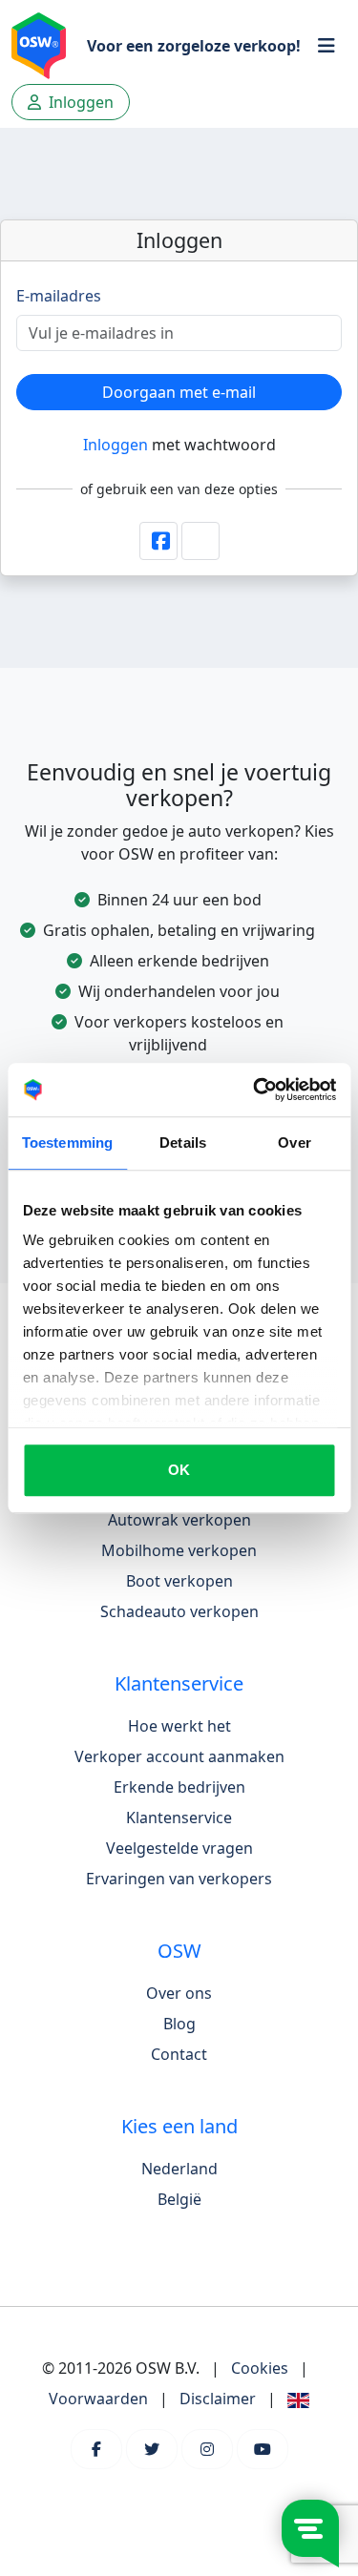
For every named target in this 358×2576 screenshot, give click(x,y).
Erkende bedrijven (179, 1787)
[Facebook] (96, 2449)
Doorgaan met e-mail (179, 392)
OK (179, 1470)
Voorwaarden (98, 2399)
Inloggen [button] (79, 102)
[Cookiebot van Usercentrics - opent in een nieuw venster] (255, 1090)
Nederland (179, 2169)
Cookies (260, 2368)
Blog (179, 2024)
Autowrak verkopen (179, 1520)
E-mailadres (59, 296)
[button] (200, 541)
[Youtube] (263, 2449)
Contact (179, 2054)
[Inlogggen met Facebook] (158, 541)
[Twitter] (152, 2449)
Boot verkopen (179, 1581)
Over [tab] (294, 1143)
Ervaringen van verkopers (179, 1879)
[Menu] (326, 46)
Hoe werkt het (179, 1726)
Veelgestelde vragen (179, 1848)
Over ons (179, 1993)
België (179, 2199)
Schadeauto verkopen (179, 1611)
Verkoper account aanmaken (179, 1756)
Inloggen (116, 445)
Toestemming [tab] (67, 1143)
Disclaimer (218, 2399)
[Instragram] (207, 2449)
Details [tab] (183, 1143)
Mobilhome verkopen (179, 1550)
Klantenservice (179, 1818)
